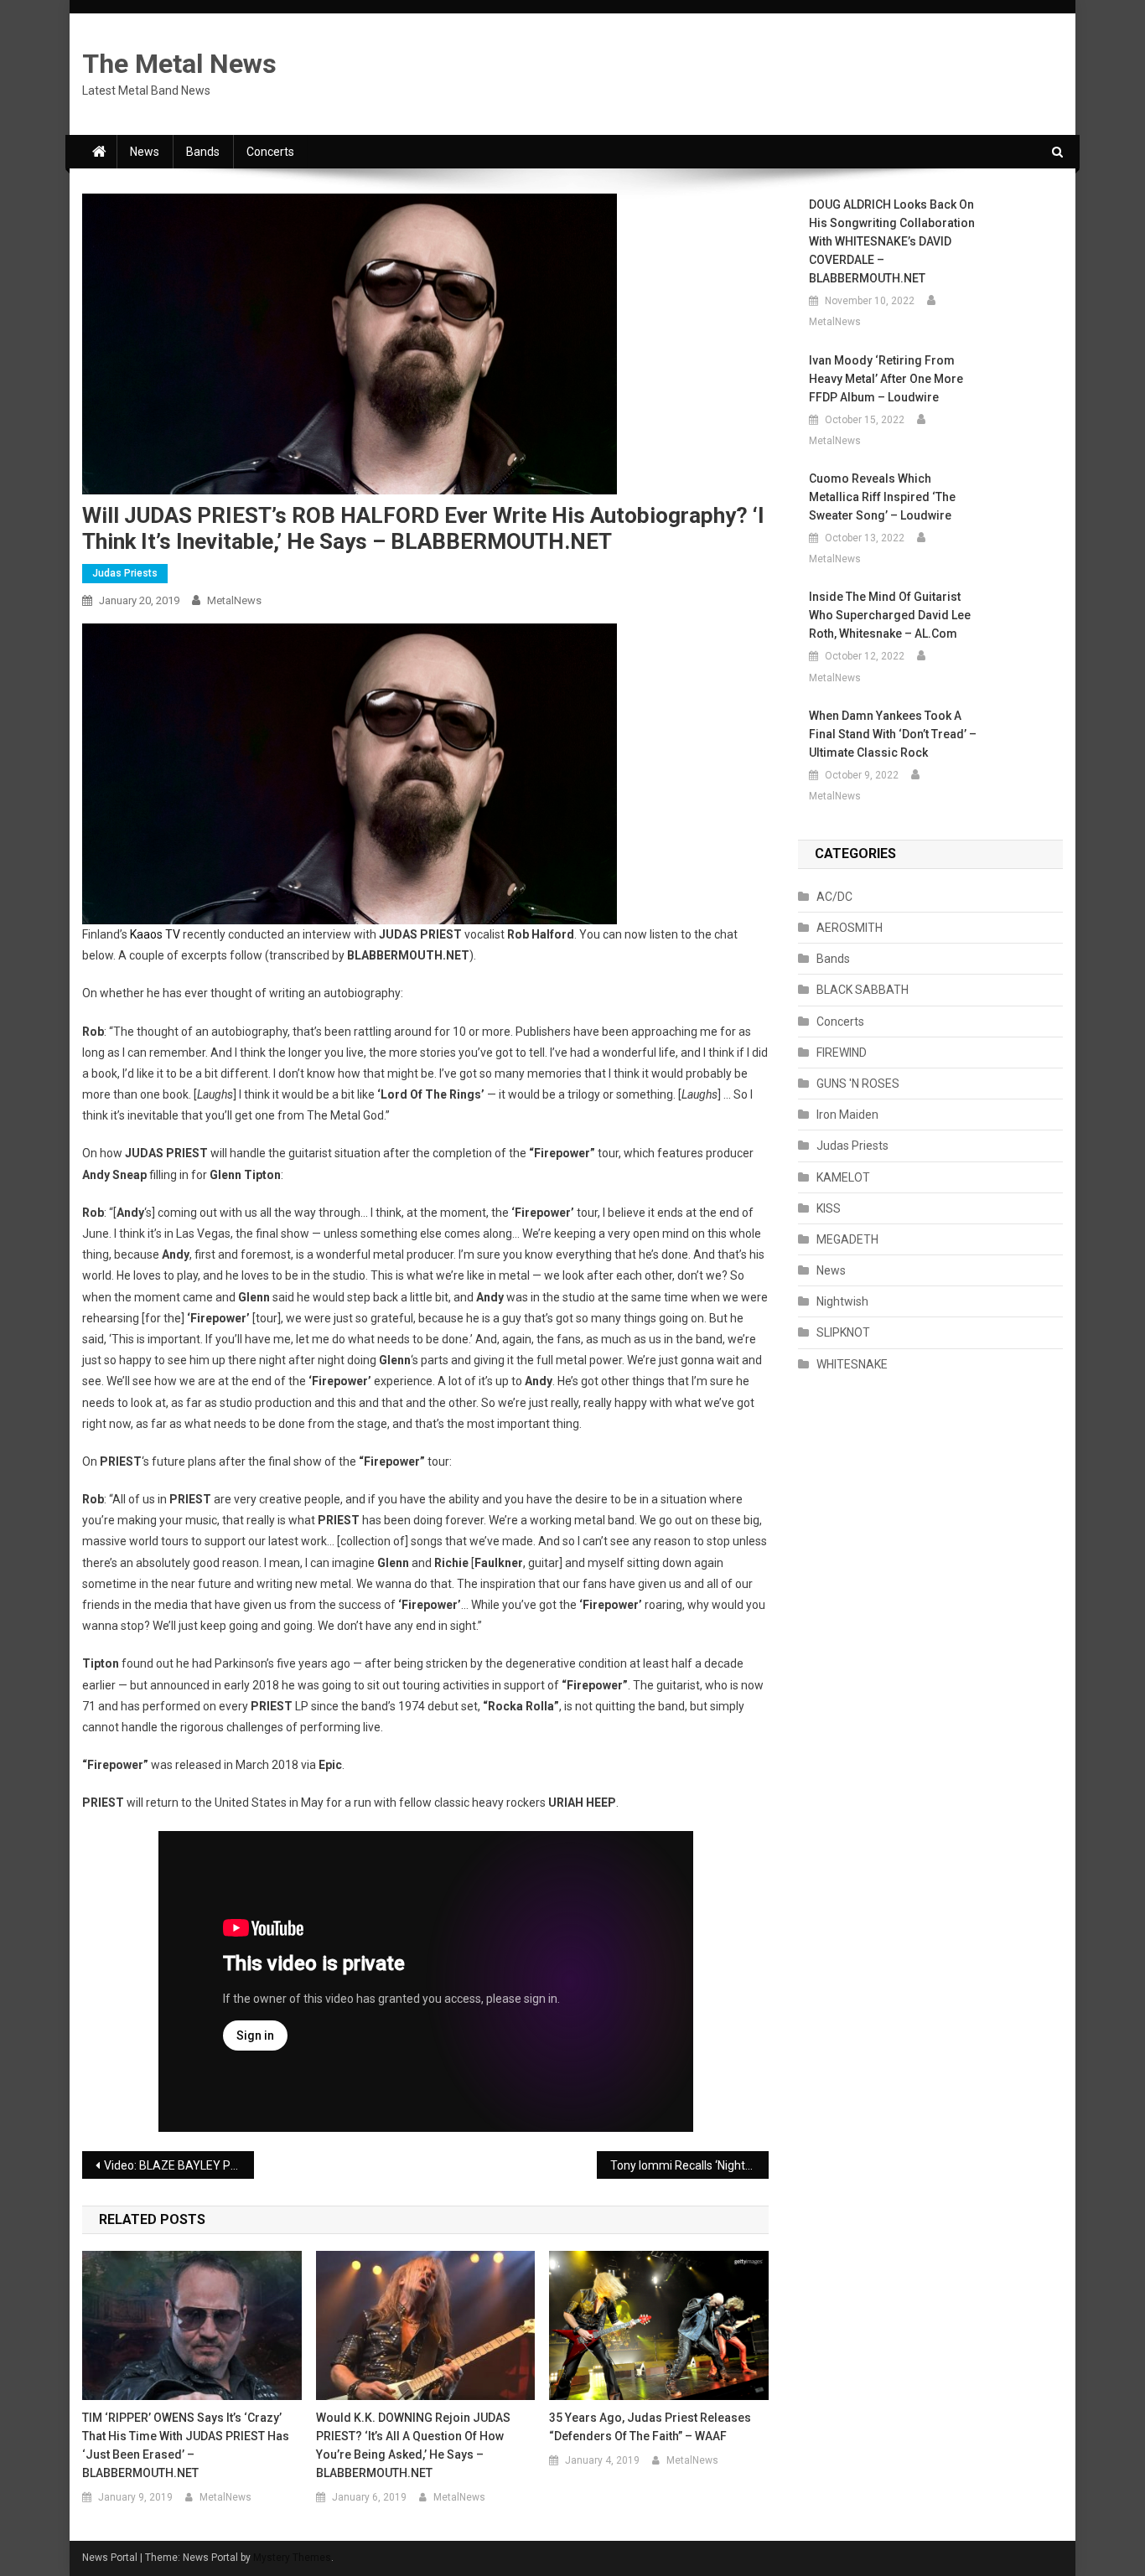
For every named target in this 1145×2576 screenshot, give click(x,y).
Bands (203, 152)
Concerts (270, 152)
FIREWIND (842, 1053)
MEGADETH (847, 1239)
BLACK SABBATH (863, 990)
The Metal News (179, 64)
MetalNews (234, 600)
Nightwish (842, 1301)
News (145, 152)
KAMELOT (843, 1177)
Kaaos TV (155, 934)
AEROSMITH (850, 928)
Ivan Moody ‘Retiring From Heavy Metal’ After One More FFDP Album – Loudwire (886, 379)
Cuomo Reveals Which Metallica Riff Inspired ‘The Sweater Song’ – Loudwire (882, 497)
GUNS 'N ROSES (858, 1084)
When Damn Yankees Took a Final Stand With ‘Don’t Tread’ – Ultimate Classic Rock (893, 734)
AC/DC (834, 897)
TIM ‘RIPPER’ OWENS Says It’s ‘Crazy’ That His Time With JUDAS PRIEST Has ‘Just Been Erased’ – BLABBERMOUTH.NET (186, 2445)
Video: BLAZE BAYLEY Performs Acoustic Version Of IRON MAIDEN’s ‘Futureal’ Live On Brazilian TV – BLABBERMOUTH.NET (179, 2165)
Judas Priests (125, 573)
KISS (829, 1208)
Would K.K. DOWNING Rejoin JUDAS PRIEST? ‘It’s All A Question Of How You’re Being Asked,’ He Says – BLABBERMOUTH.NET (413, 2445)
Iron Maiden (847, 1115)
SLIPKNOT (843, 1332)
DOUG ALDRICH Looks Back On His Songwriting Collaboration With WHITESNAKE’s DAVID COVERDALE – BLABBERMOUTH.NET (892, 241)
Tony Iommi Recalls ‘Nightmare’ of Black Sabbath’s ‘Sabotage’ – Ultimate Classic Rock (689, 2165)
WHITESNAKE (852, 1364)
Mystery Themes (292, 2558)
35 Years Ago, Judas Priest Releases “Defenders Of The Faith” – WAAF (650, 2427)
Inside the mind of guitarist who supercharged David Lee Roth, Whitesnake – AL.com (890, 615)
